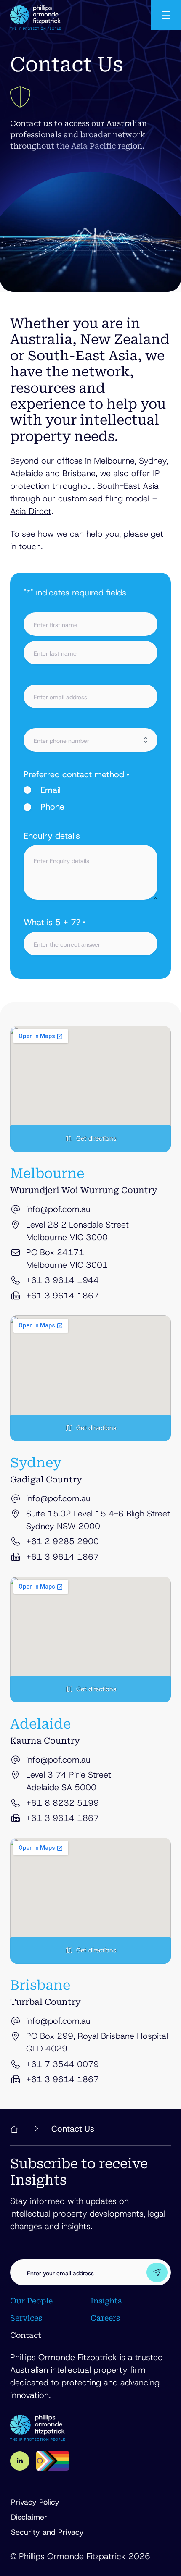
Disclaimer (29, 2517)
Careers (105, 2318)
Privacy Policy (35, 2502)
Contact (26, 2335)
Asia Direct (31, 511)
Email (51, 790)
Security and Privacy (47, 2532)
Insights (106, 2301)
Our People (31, 2301)
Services (26, 2318)
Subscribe (157, 2272)
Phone (52, 807)
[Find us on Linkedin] (20, 2461)
